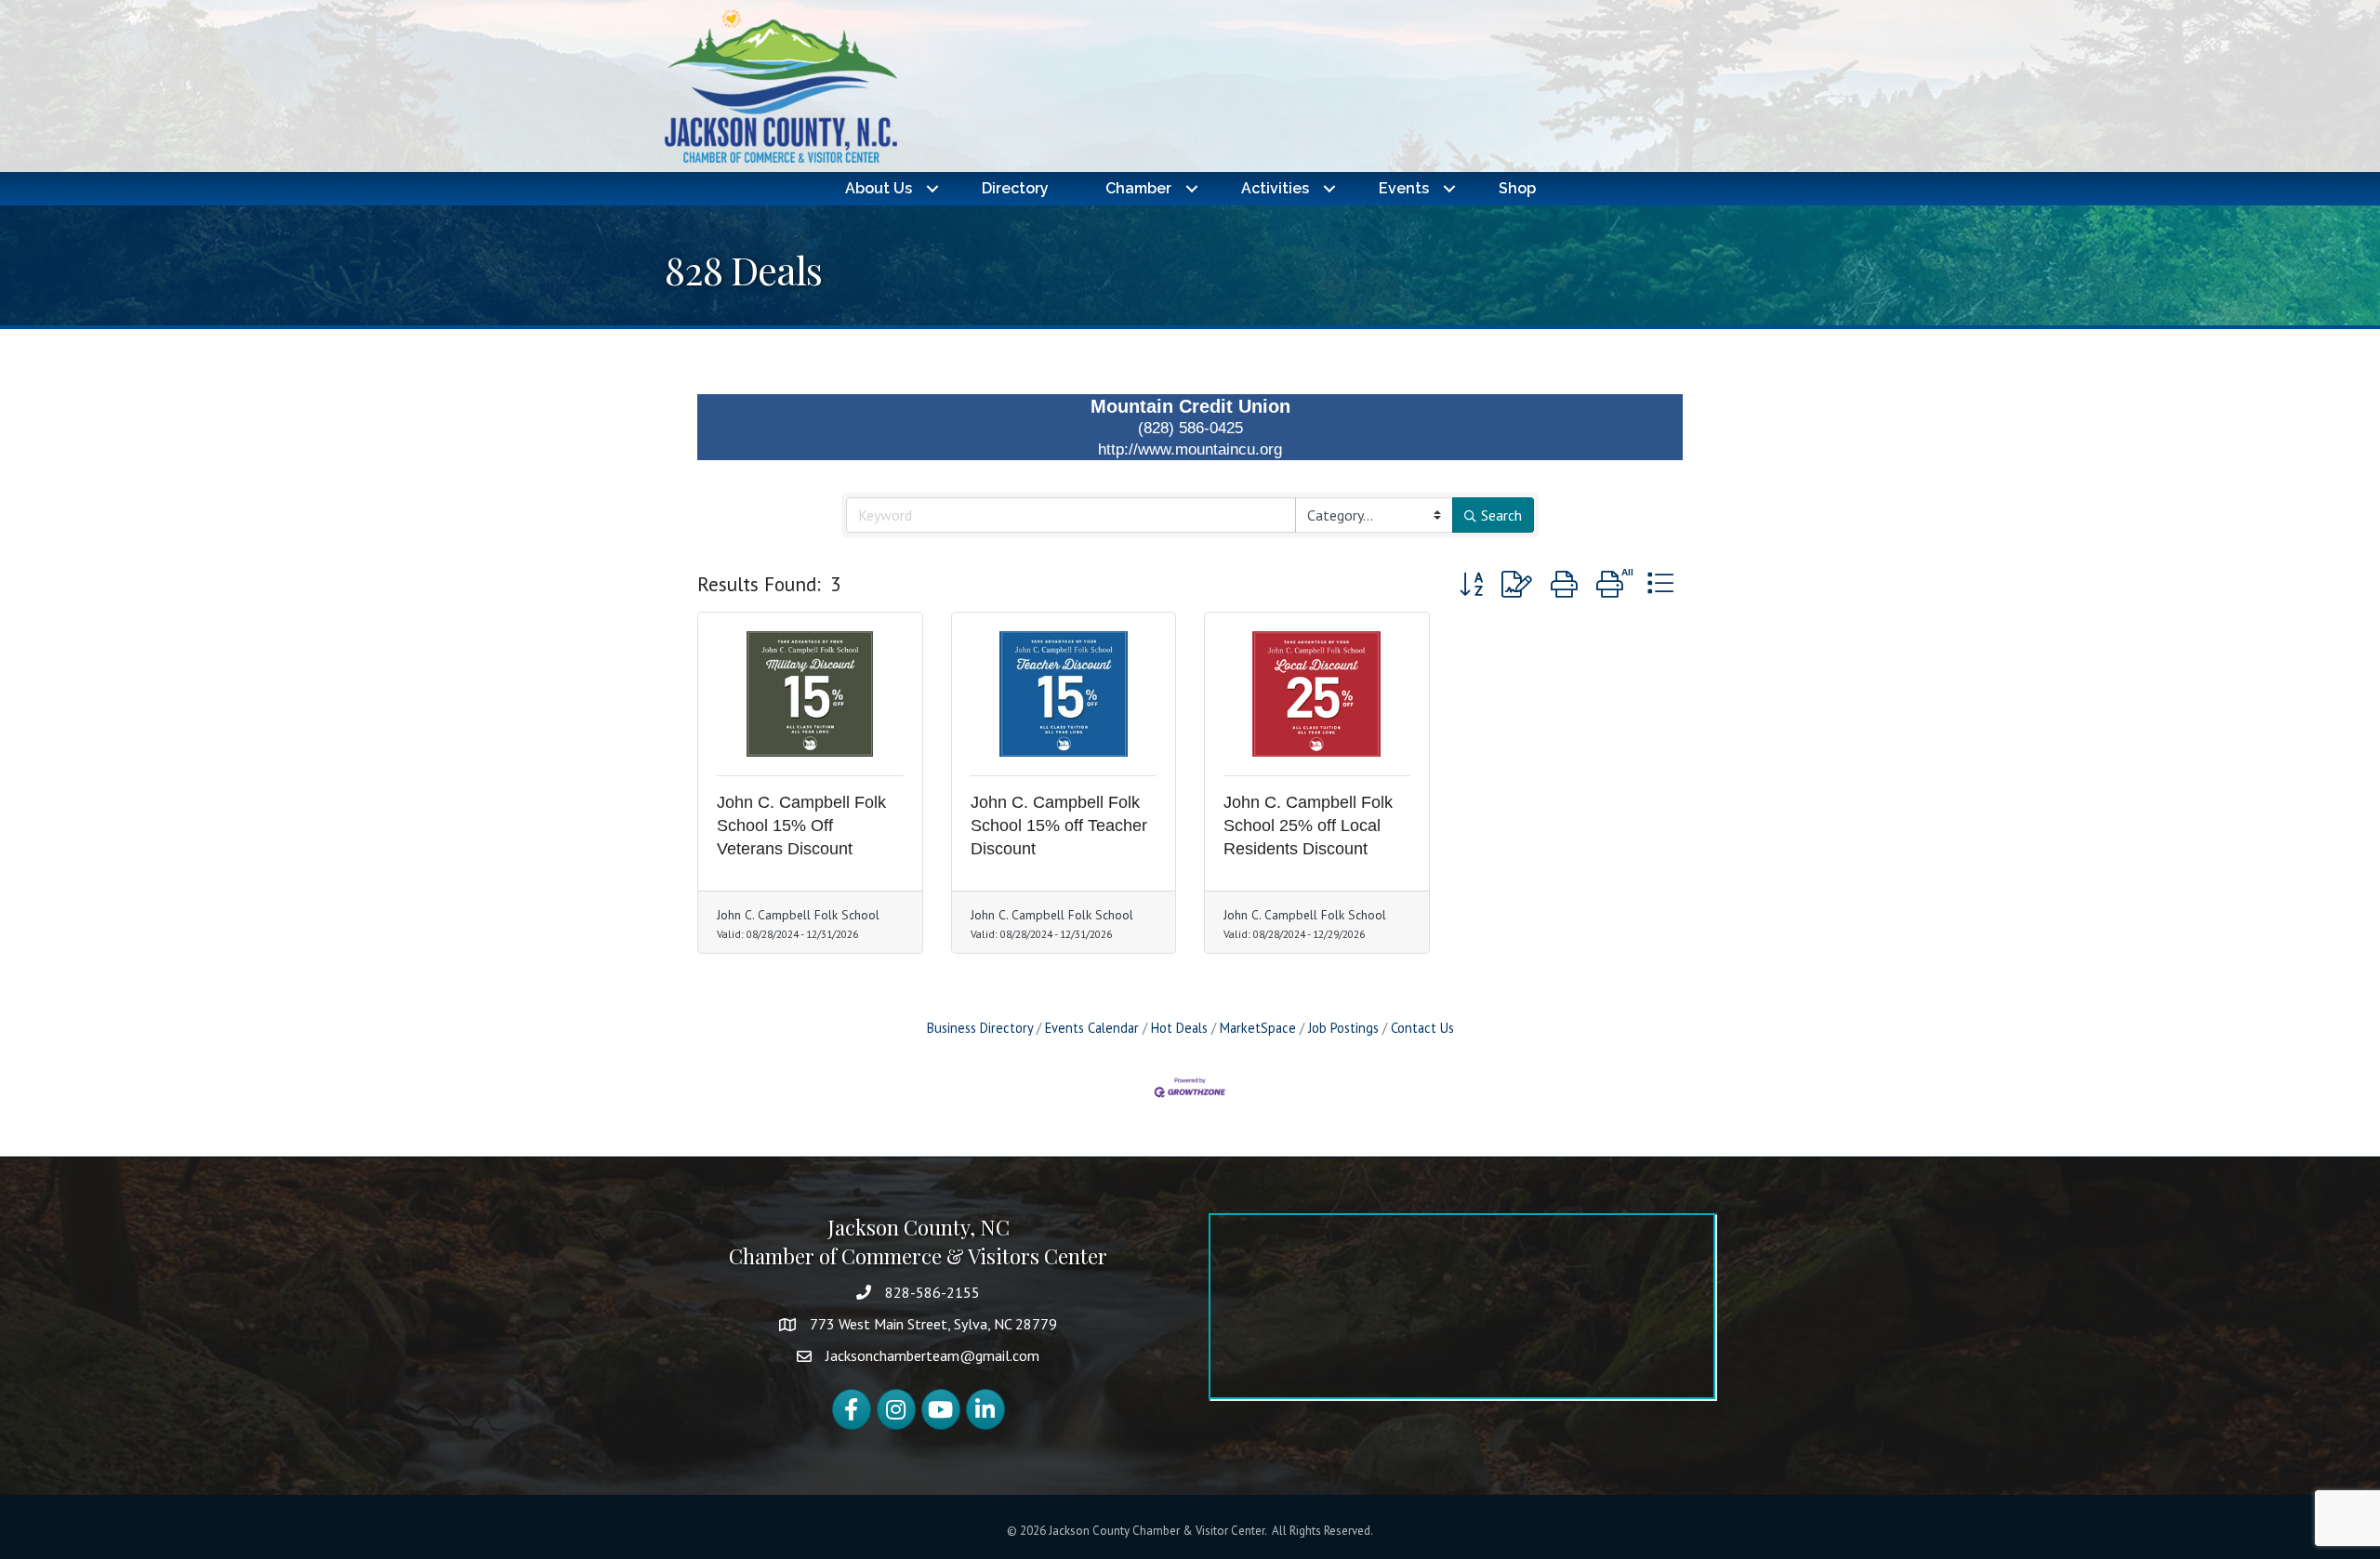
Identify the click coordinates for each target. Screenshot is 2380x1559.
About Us (879, 188)
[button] (1471, 585)
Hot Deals (1179, 1028)
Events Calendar (1092, 1028)
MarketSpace (1258, 1028)
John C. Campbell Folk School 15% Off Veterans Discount (801, 826)
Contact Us (1422, 1028)
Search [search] (1501, 515)
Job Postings (1343, 1028)
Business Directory (980, 1028)
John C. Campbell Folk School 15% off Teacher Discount (1059, 826)
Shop (1517, 188)
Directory (1015, 188)
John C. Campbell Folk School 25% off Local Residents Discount (1308, 826)
